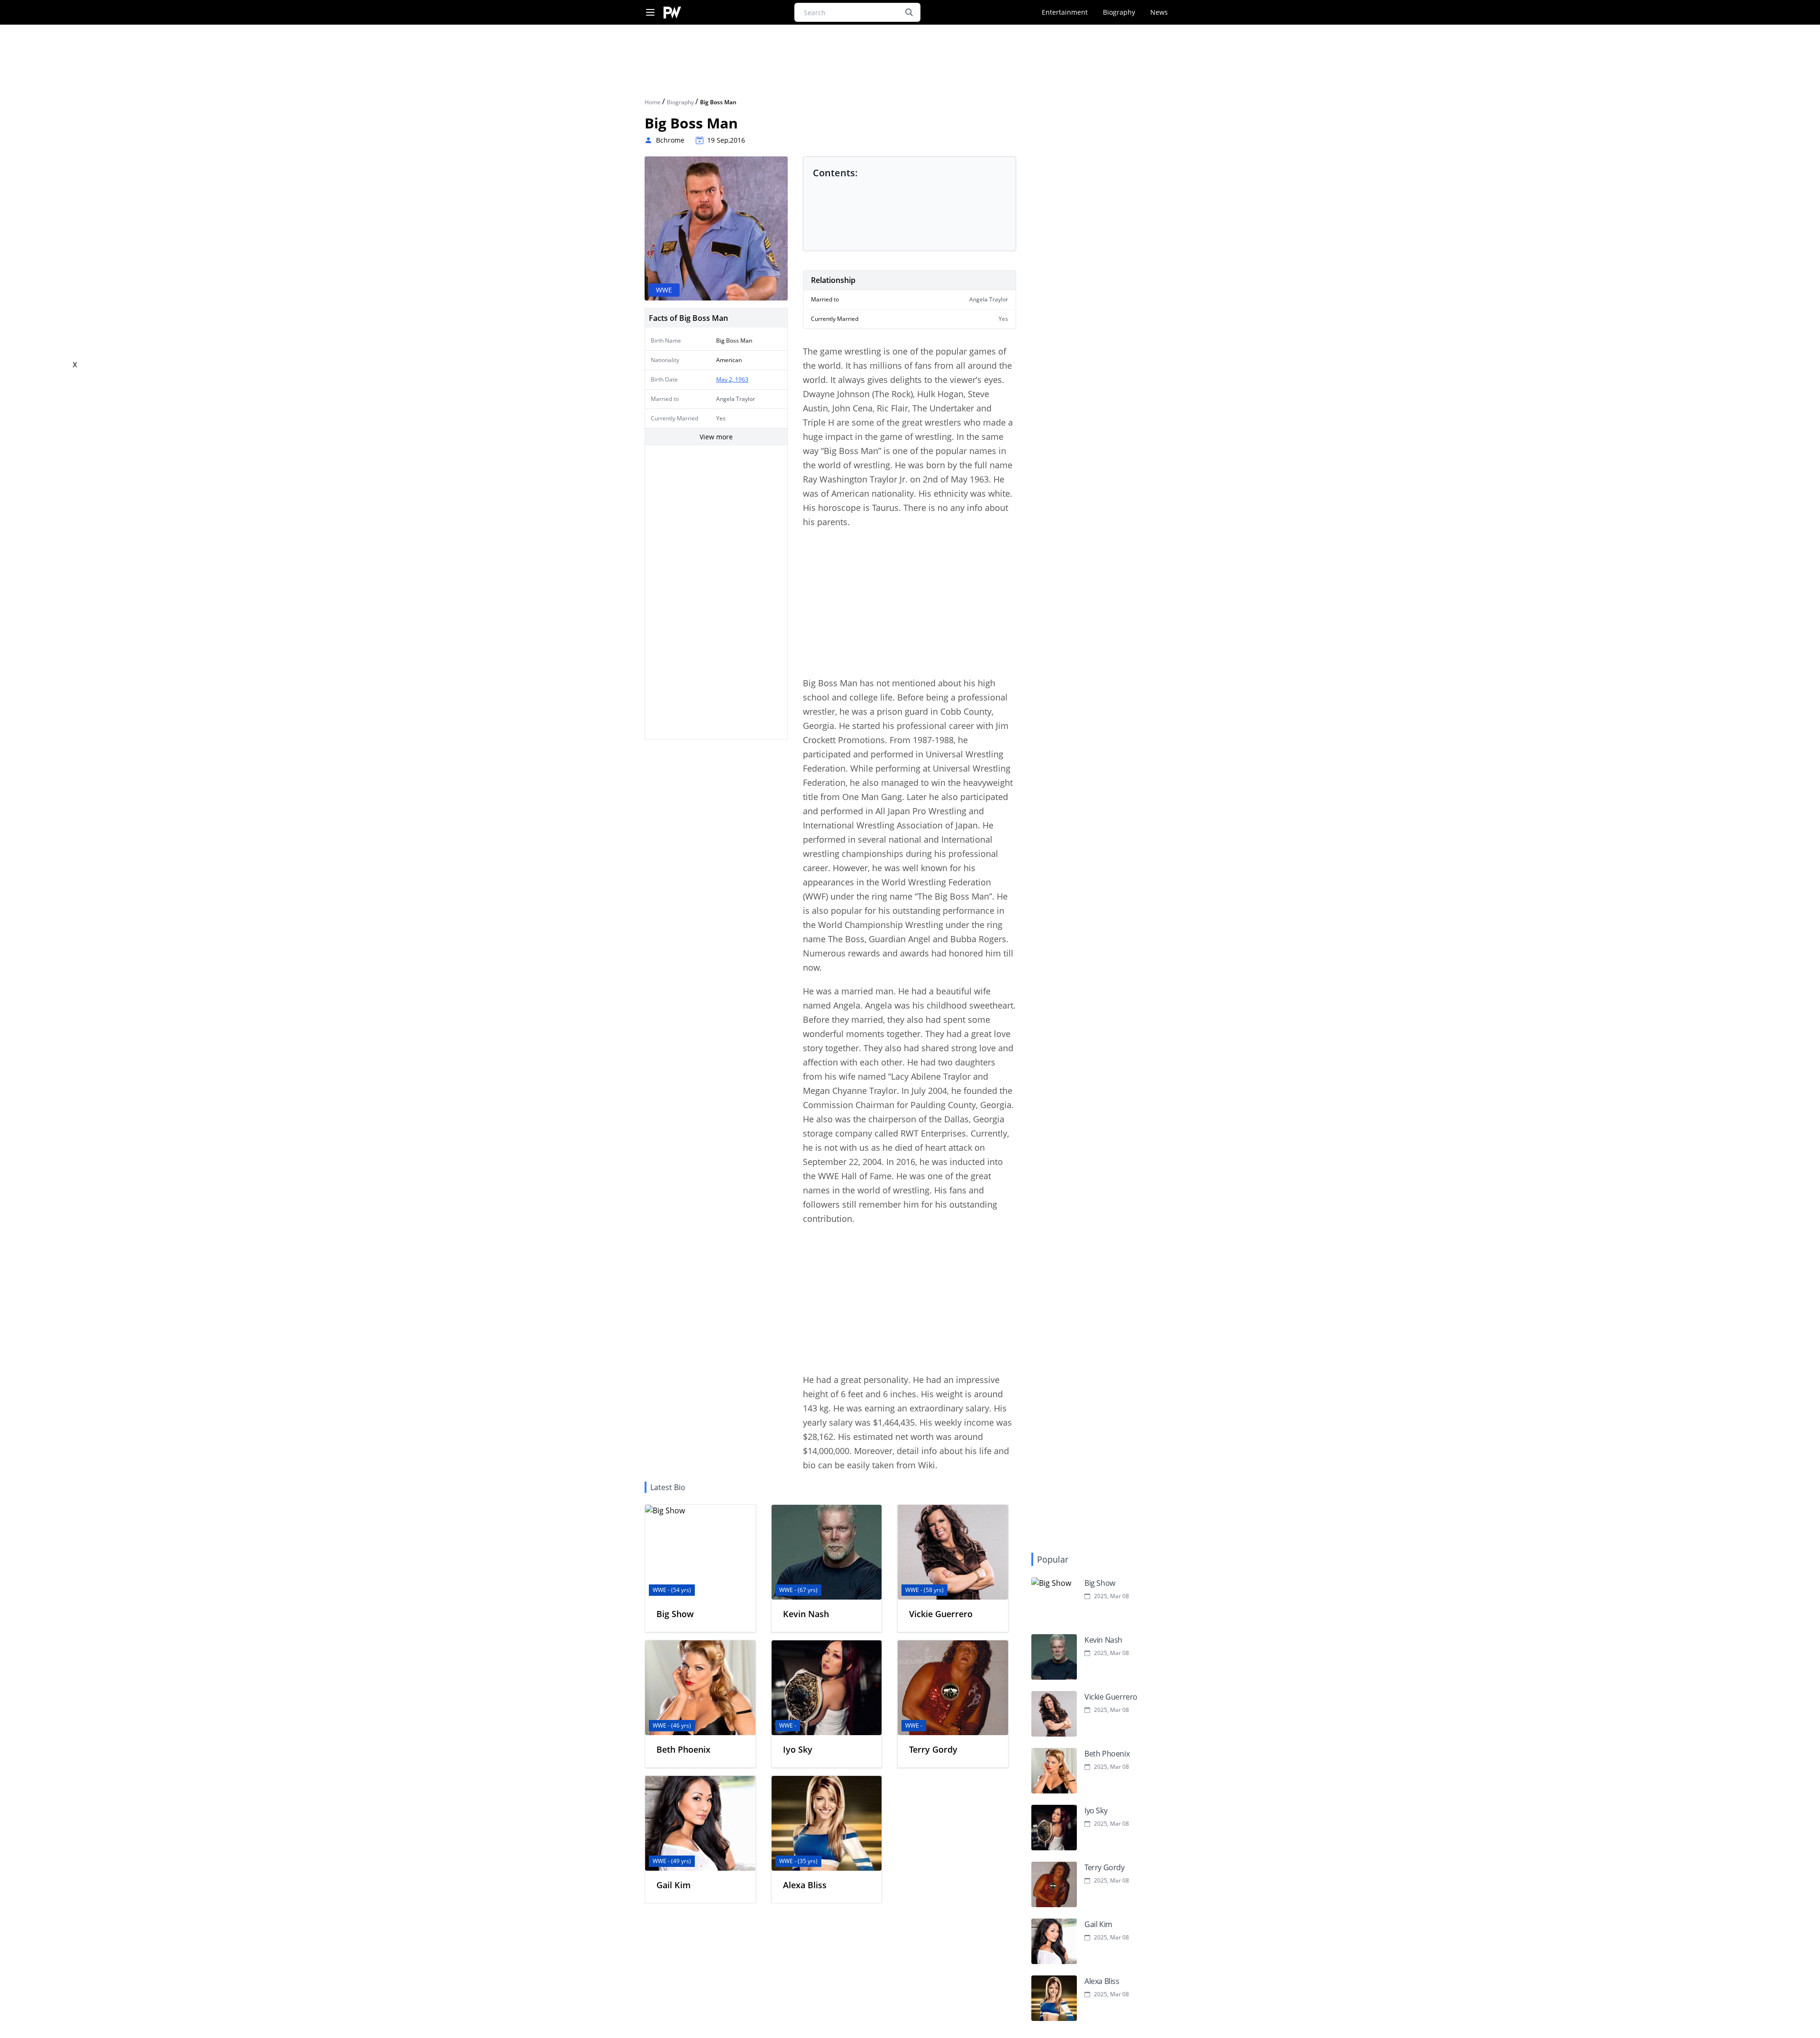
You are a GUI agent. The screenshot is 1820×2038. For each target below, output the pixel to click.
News (1159, 12)
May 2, (726, 379)
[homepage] (672, 13)
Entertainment (1065, 12)
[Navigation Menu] (650, 13)
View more (716, 437)
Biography (1119, 12)
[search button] (909, 12)
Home (653, 102)
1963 (742, 379)
